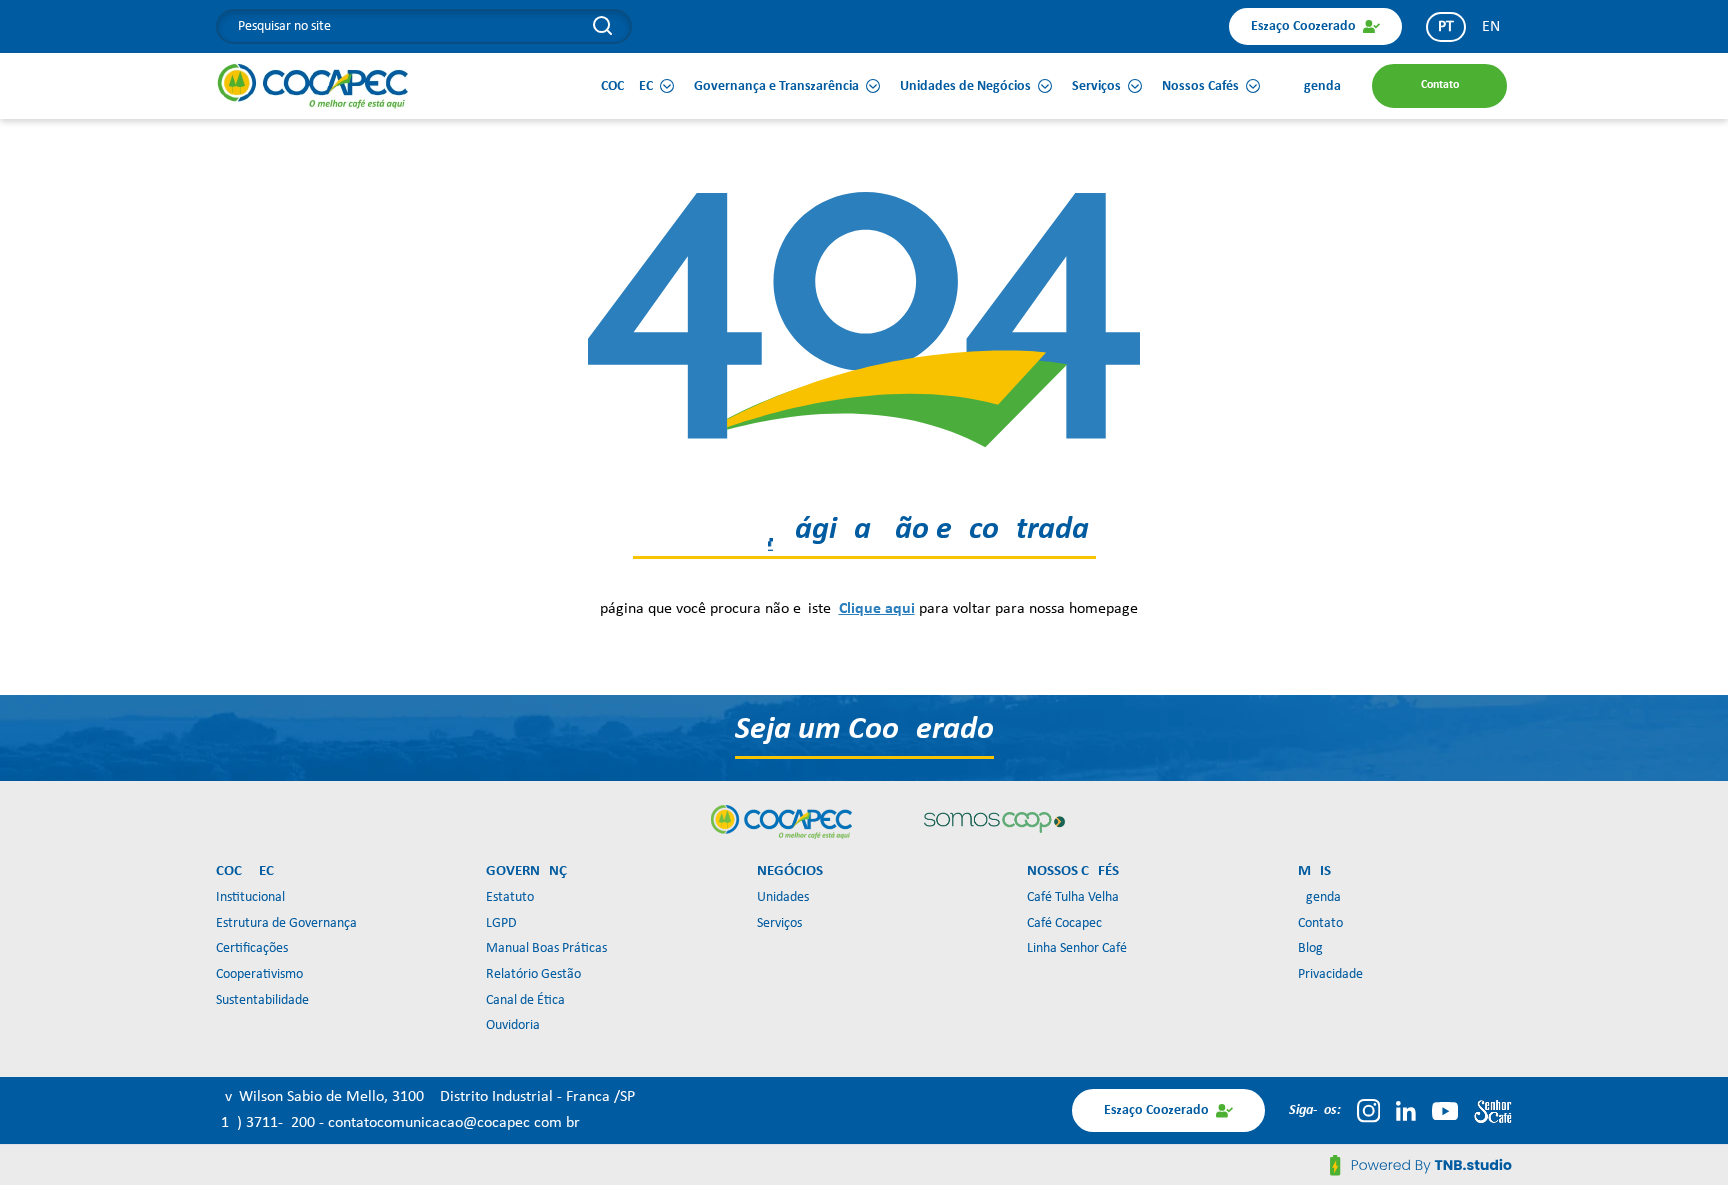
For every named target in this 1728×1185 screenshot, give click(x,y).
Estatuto (510, 897)
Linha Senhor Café (1077, 948)
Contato (1320, 923)
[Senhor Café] (1493, 1111)
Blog (1310, 948)
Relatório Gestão (533, 974)
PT (1446, 27)
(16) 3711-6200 (267, 1123)
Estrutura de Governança (286, 923)
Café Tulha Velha (1073, 897)
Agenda (1319, 897)
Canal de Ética (525, 1000)
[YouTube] (1445, 1111)
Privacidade (1330, 974)
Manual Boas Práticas (546, 948)
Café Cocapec (1064, 923)
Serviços (779, 923)
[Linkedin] (1406, 1111)
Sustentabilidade (262, 1000)
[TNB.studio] (1421, 1165)
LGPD (501, 923)
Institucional (250, 897)
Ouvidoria (513, 1025)
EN (1491, 27)
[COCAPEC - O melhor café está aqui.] (313, 86)
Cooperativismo (259, 974)
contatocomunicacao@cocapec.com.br (454, 1123)
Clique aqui (877, 609)
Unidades (783, 897)
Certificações (252, 948)
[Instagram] (1368, 1111)
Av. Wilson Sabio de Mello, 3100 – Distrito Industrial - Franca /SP (425, 1097)
